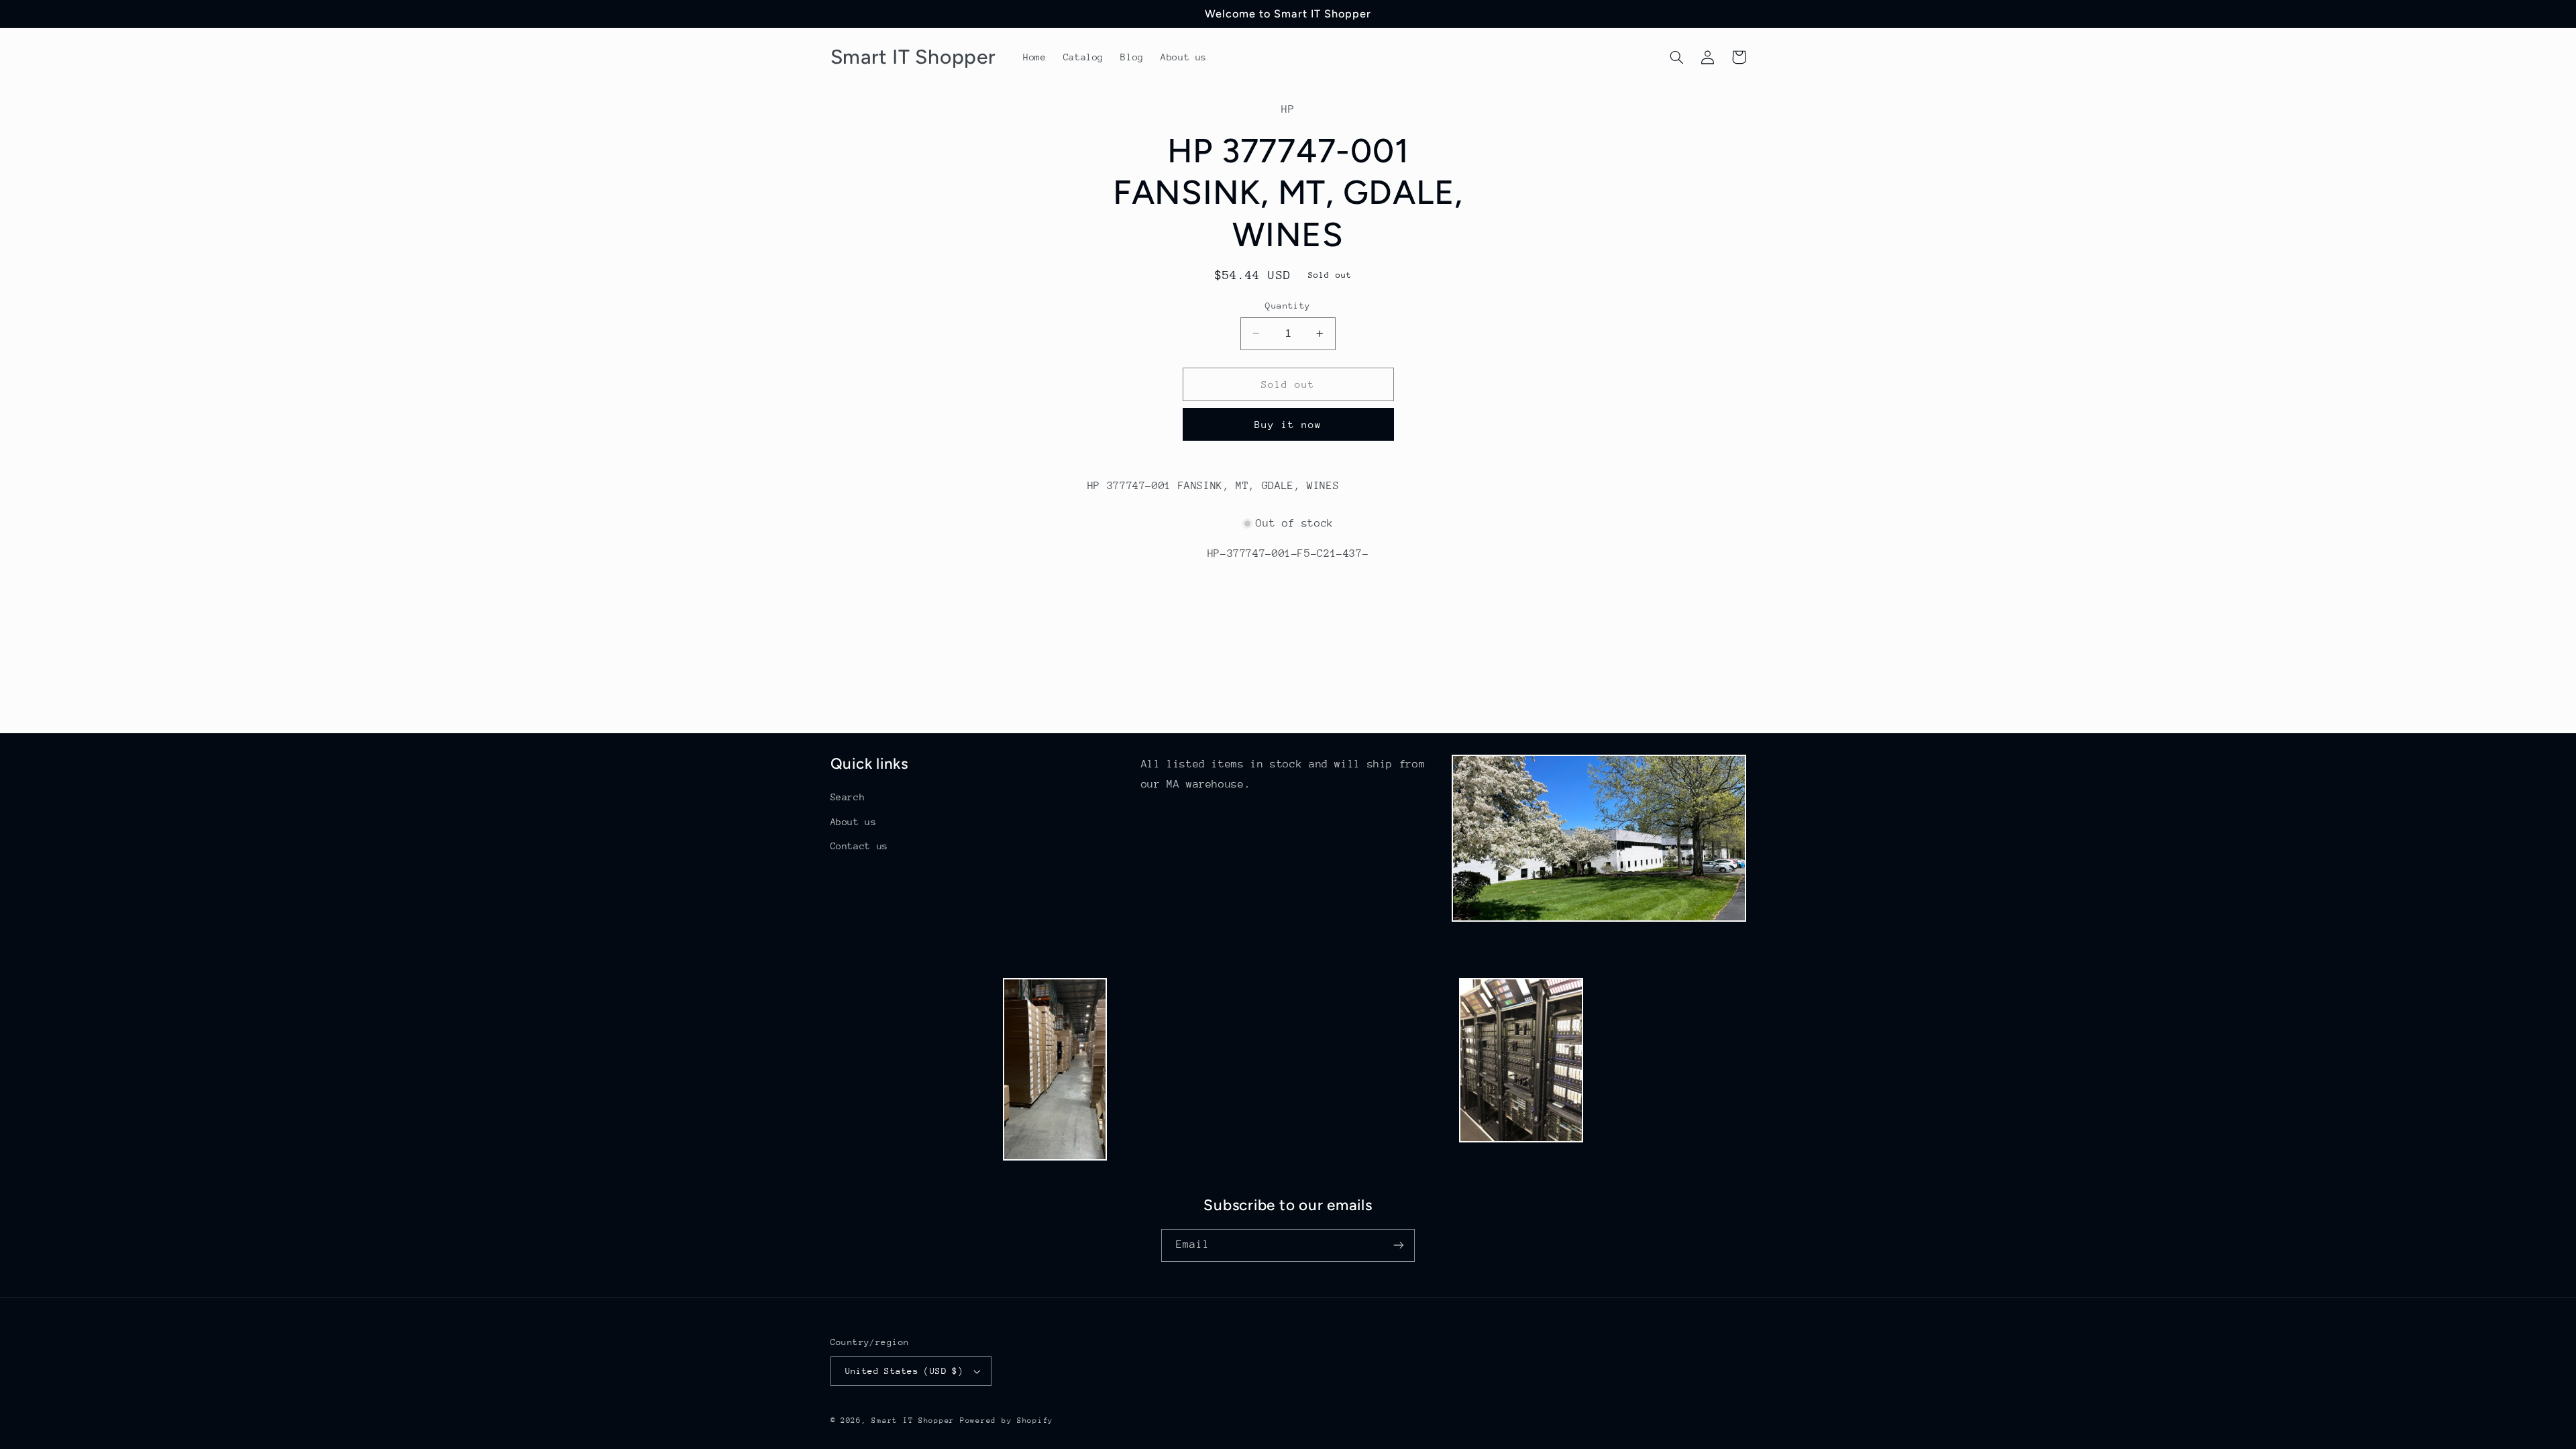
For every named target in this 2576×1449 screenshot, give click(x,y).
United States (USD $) (905, 1371)
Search (848, 797)
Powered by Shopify (1007, 1420)
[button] (1677, 57)
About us (854, 822)
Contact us (859, 846)
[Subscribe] (1399, 1245)
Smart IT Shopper (913, 1420)
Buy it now (1288, 424)
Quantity (1288, 306)
